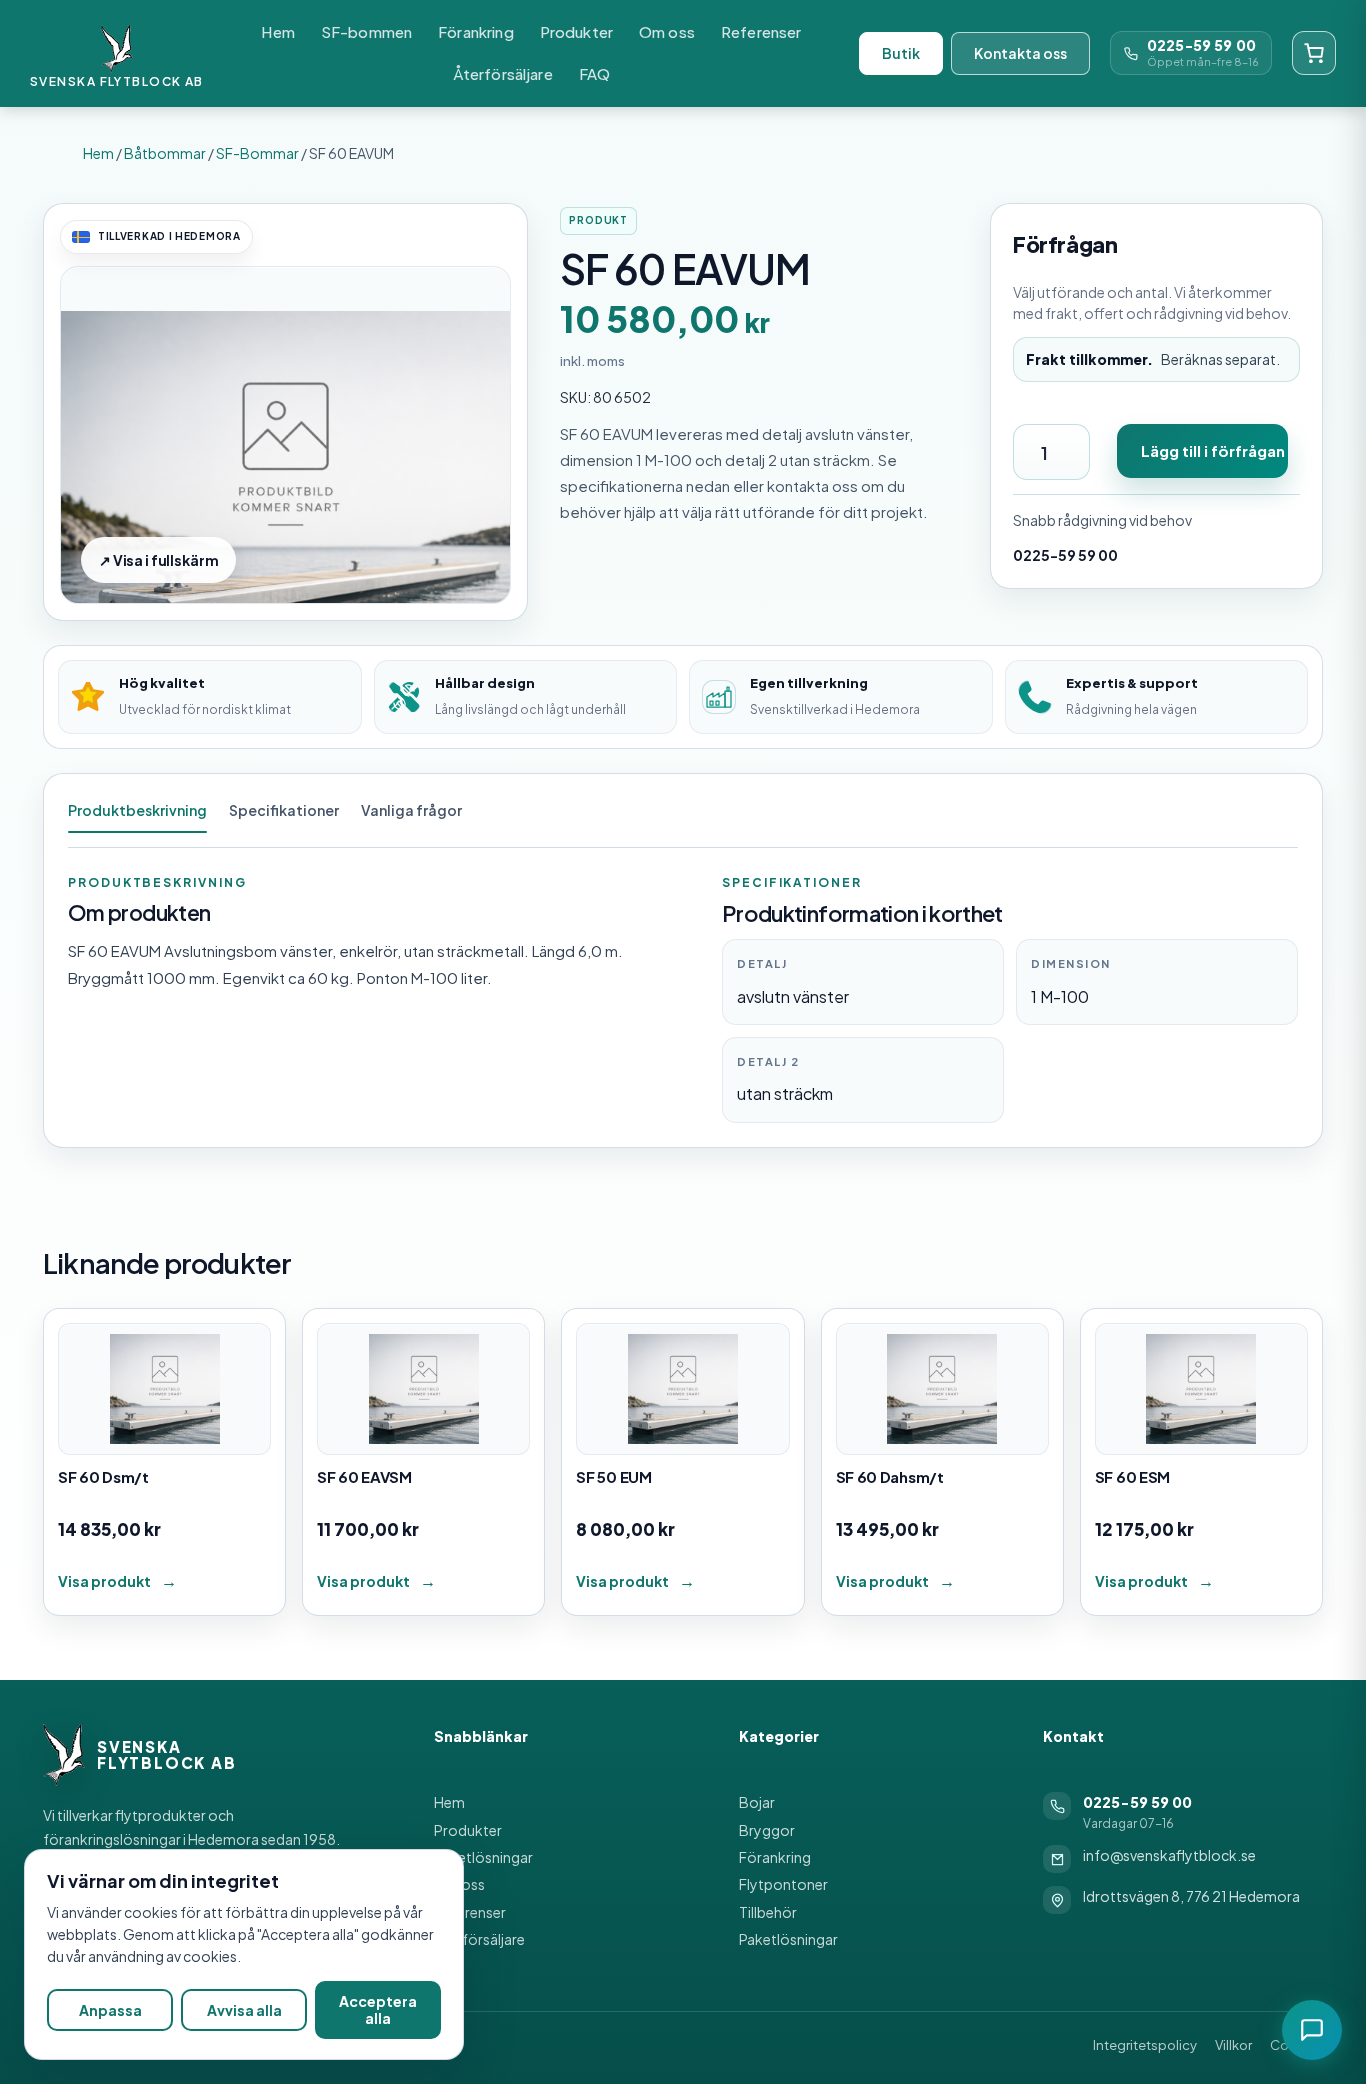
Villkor (1233, 2045)
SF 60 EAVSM (364, 1476)
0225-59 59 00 (1201, 45)
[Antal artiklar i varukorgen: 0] (1314, 53)
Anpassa (110, 2010)
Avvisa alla (244, 2010)
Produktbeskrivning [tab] (137, 810)
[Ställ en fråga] (1312, 2030)
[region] (244, 1954)
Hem (98, 153)
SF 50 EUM (613, 1476)
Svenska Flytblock (105, 81)
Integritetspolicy (1145, 2045)
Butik (901, 53)
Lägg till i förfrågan (1213, 450)
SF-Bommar (257, 153)
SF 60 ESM (1132, 1476)
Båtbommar (165, 153)
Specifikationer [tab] (284, 810)
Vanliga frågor (411, 810)
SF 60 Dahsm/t (890, 1476)
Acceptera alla (378, 2009)
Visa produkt (104, 1581)
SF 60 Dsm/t (103, 1476)
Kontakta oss (1020, 53)
